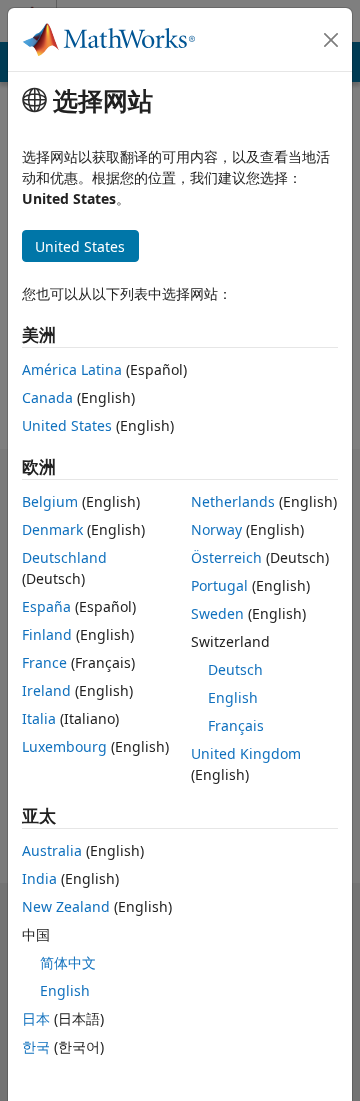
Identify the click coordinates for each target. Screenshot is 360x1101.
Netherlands (233, 501)
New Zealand (66, 906)
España (46, 606)
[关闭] (331, 40)
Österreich (226, 557)
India (39, 878)
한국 (36, 1046)
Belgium (50, 501)
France (44, 662)
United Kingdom (246, 753)
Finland (47, 634)
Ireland (46, 690)
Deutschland (64, 557)
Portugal (219, 585)
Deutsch (235, 669)
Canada (47, 397)
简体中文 (68, 962)
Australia (52, 850)
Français (236, 725)
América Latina (72, 369)
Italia (39, 718)
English (233, 697)
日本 (36, 1018)
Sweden (217, 613)
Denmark (52, 529)
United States (67, 425)
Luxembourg (64, 746)
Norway (216, 529)
